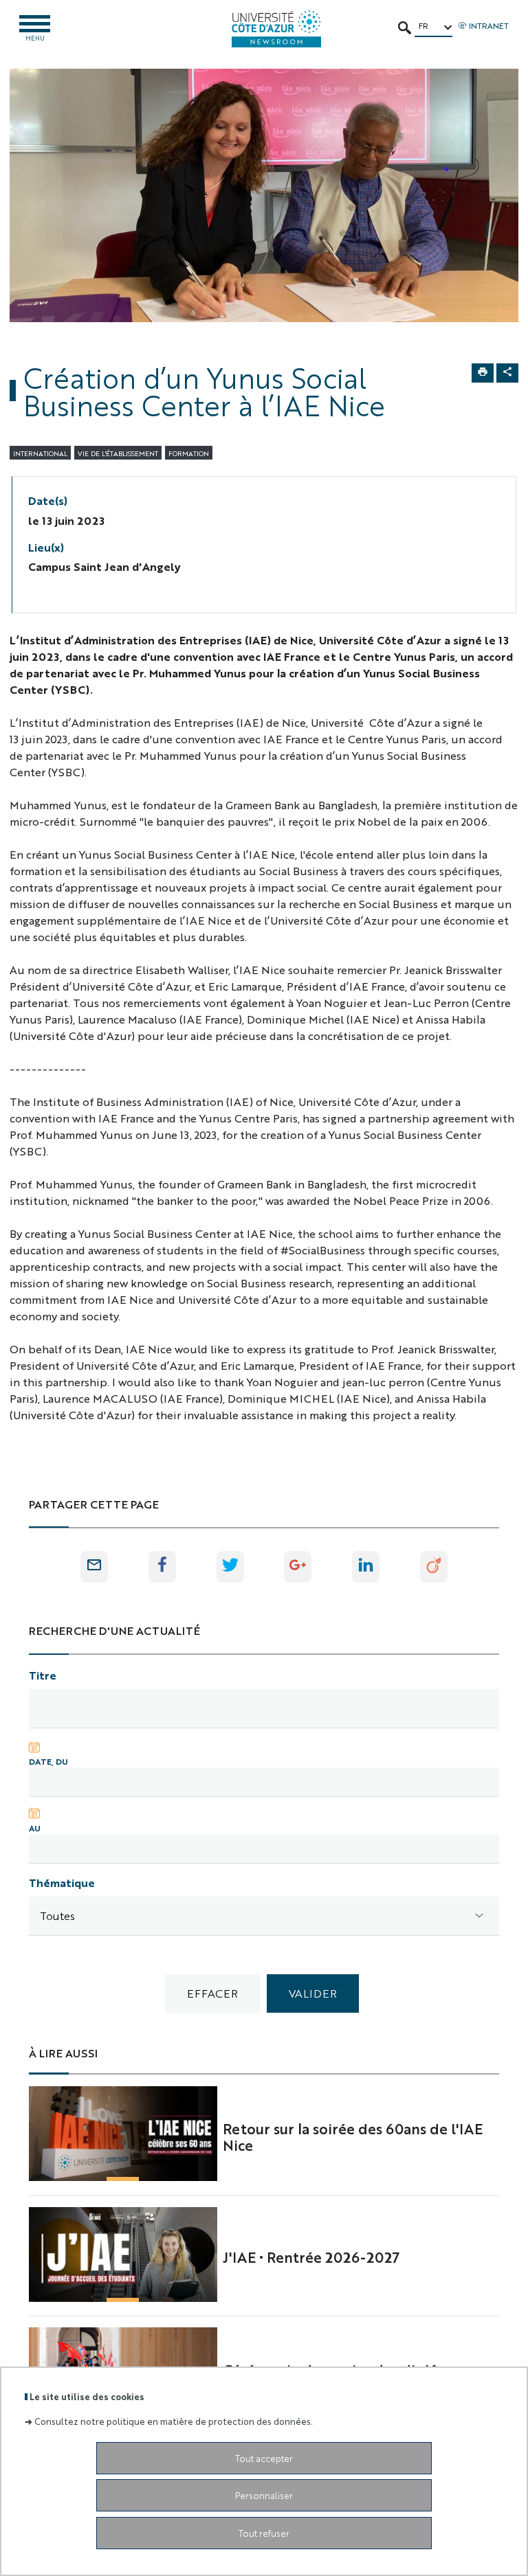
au (35, 1828)
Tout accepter (264, 2458)
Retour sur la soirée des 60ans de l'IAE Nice (353, 2136)
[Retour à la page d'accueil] (276, 29)
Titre (43, 1675)
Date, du (48, 1761)
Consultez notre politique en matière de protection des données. (174, 2421)
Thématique (62, 1883)
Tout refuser (264, 2533)
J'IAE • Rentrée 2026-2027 (311, 2257)
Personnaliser (264, 2495)
